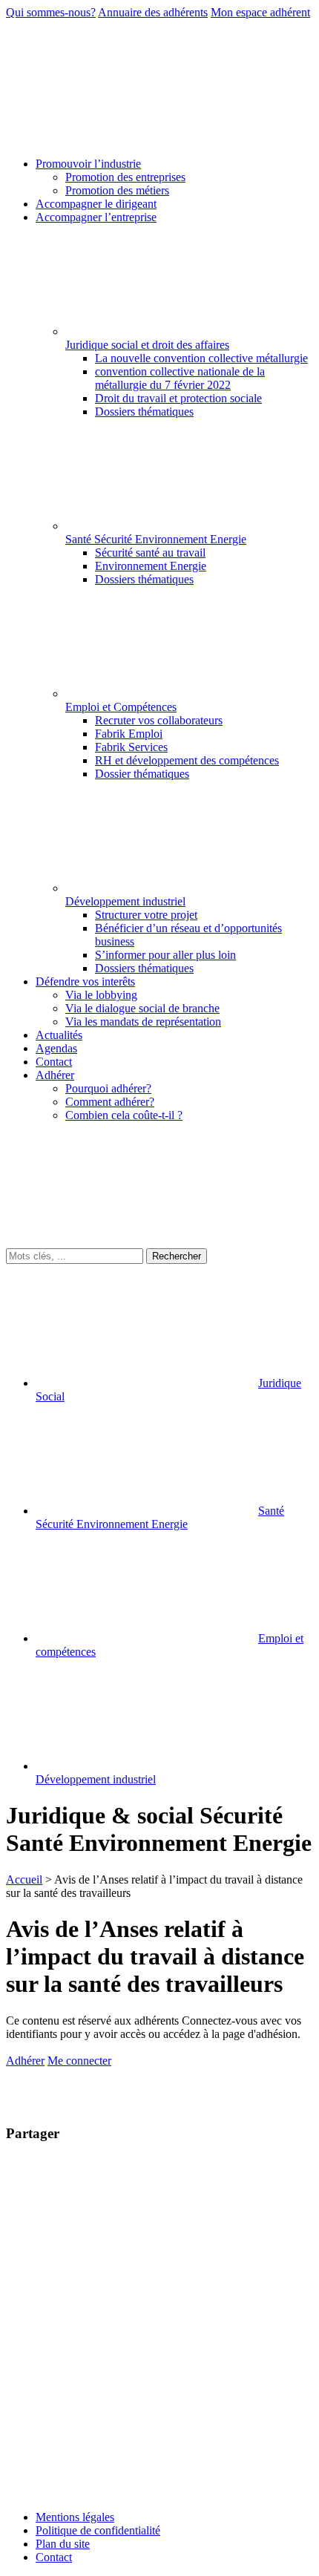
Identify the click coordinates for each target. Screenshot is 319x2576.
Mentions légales (75, 2517)
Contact (54, 2557)
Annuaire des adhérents (153, 12)
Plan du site (63, 2544)
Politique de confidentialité (98, 2530)
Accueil (24, 1879)
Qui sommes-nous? (51, 12)
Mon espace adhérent (260, 12)
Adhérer (25, 2061)
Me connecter (79, 2061)
